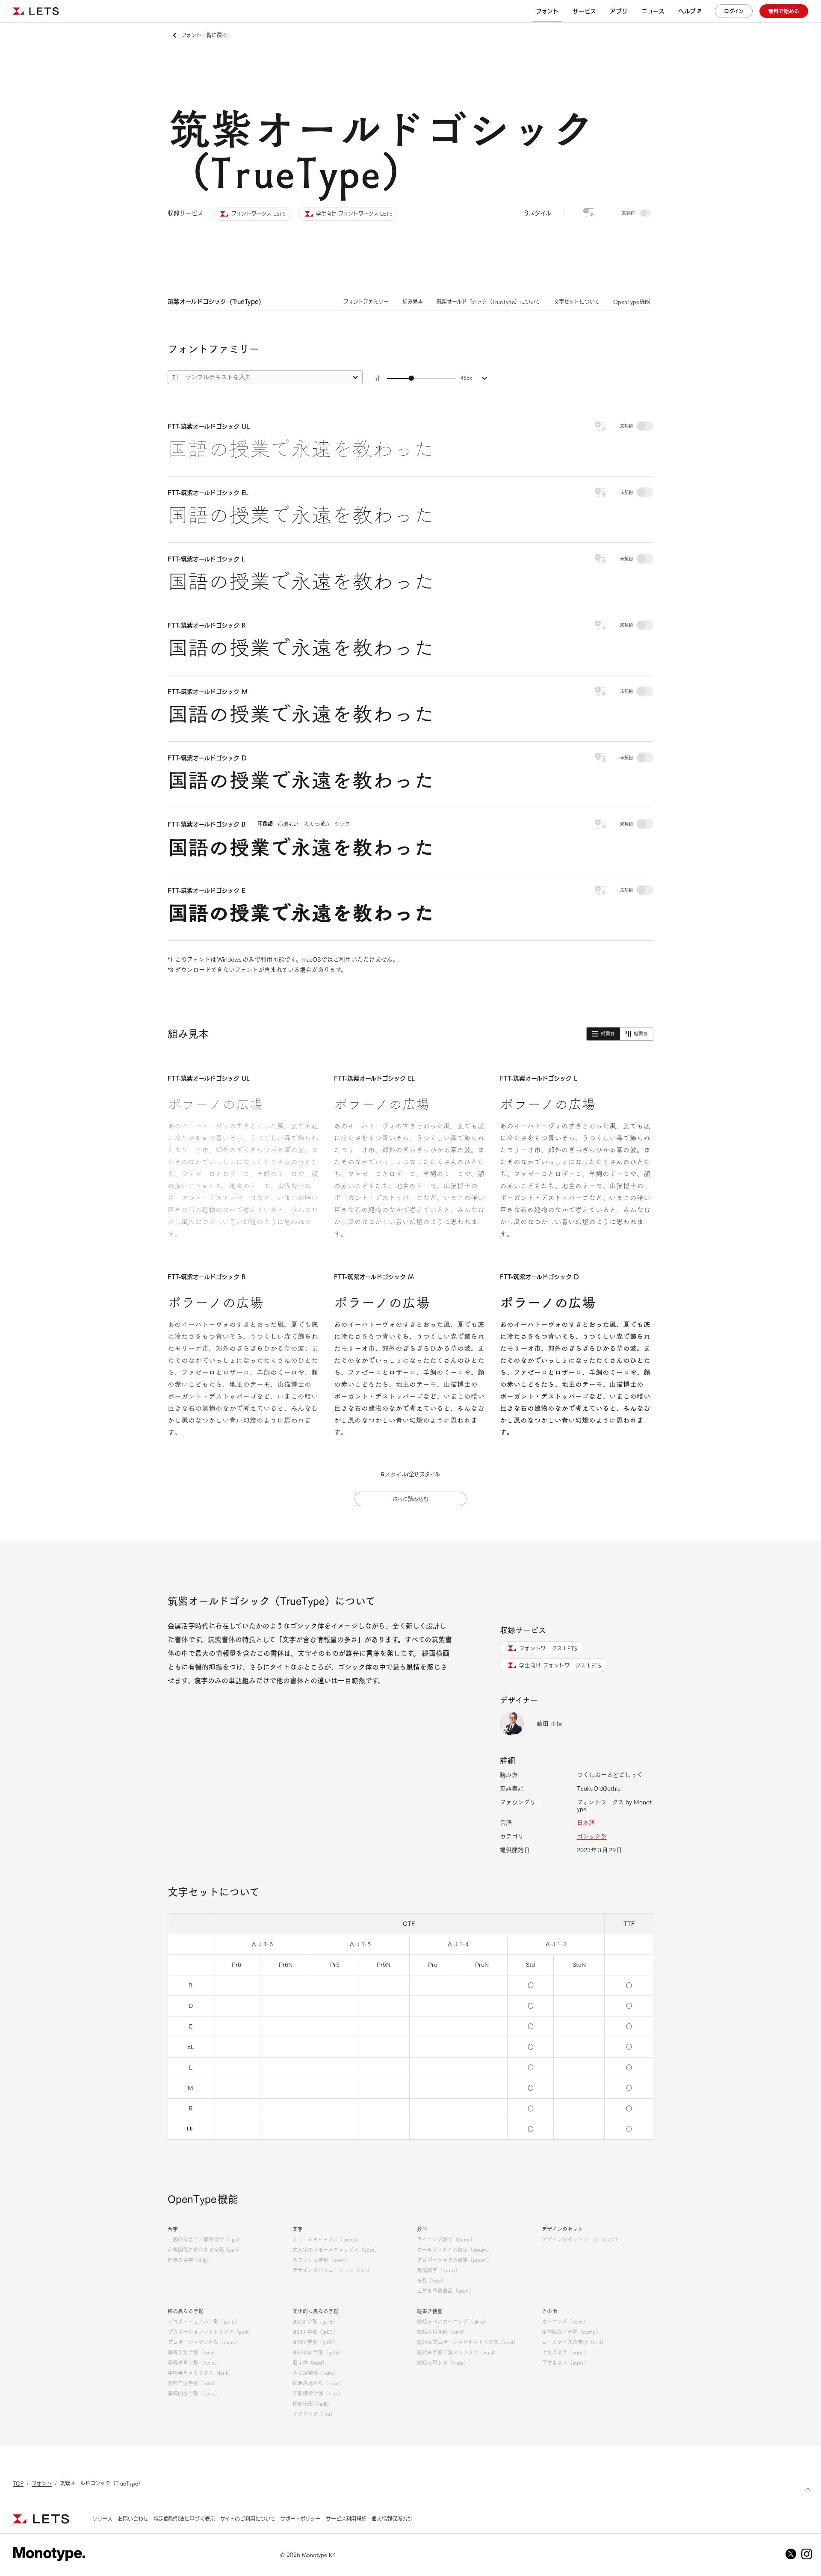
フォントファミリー (366, 302)
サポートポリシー (301, 2519)
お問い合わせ (133, 2519)
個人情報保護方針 (392, 2519)
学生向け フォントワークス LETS (560, 1665)
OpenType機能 (632, 302)
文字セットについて (577, 302)
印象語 (265, 823)
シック (342, 824)
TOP (18, 2483)
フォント (42, 2483)
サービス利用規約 (346, 2519)
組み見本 (413, 302)
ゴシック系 (592, 1836)
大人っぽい (316, 824)
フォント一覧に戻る (204, 35)
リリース (102, 2519)
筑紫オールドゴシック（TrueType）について (488, 302)
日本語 (586, 1823)
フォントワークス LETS (548, 1648)
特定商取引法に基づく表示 (184, 2519)
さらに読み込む (410, 1499)
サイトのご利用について (248, 2519)
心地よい (288, 824)
